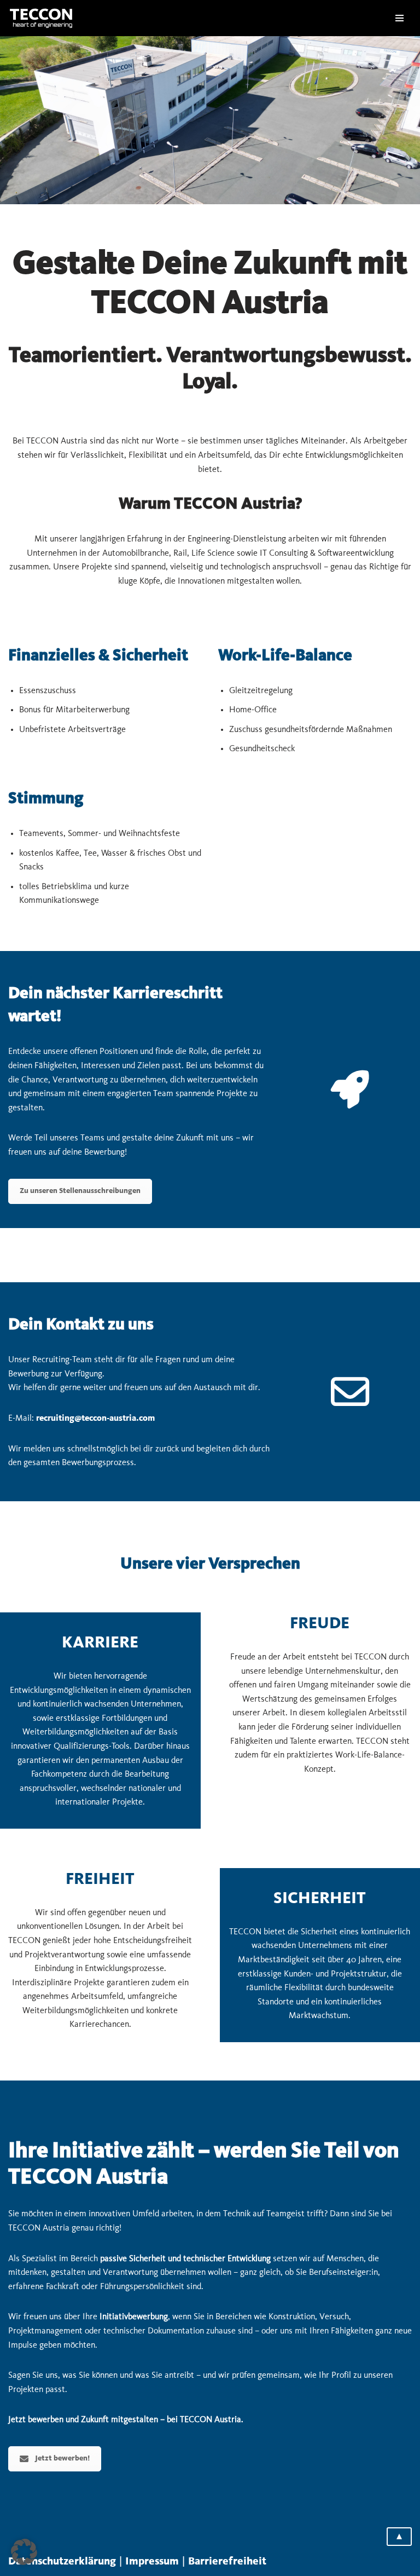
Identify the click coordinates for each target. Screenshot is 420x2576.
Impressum (152, 2562)
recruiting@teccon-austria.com (95, 1418)
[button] (24, 2552)
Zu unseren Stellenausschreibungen (80, 1191)
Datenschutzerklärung (62, 2562)
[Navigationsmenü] (399, 18)
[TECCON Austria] (41, 18)
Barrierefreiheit (227, 2562)
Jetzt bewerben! (62, 2459)
